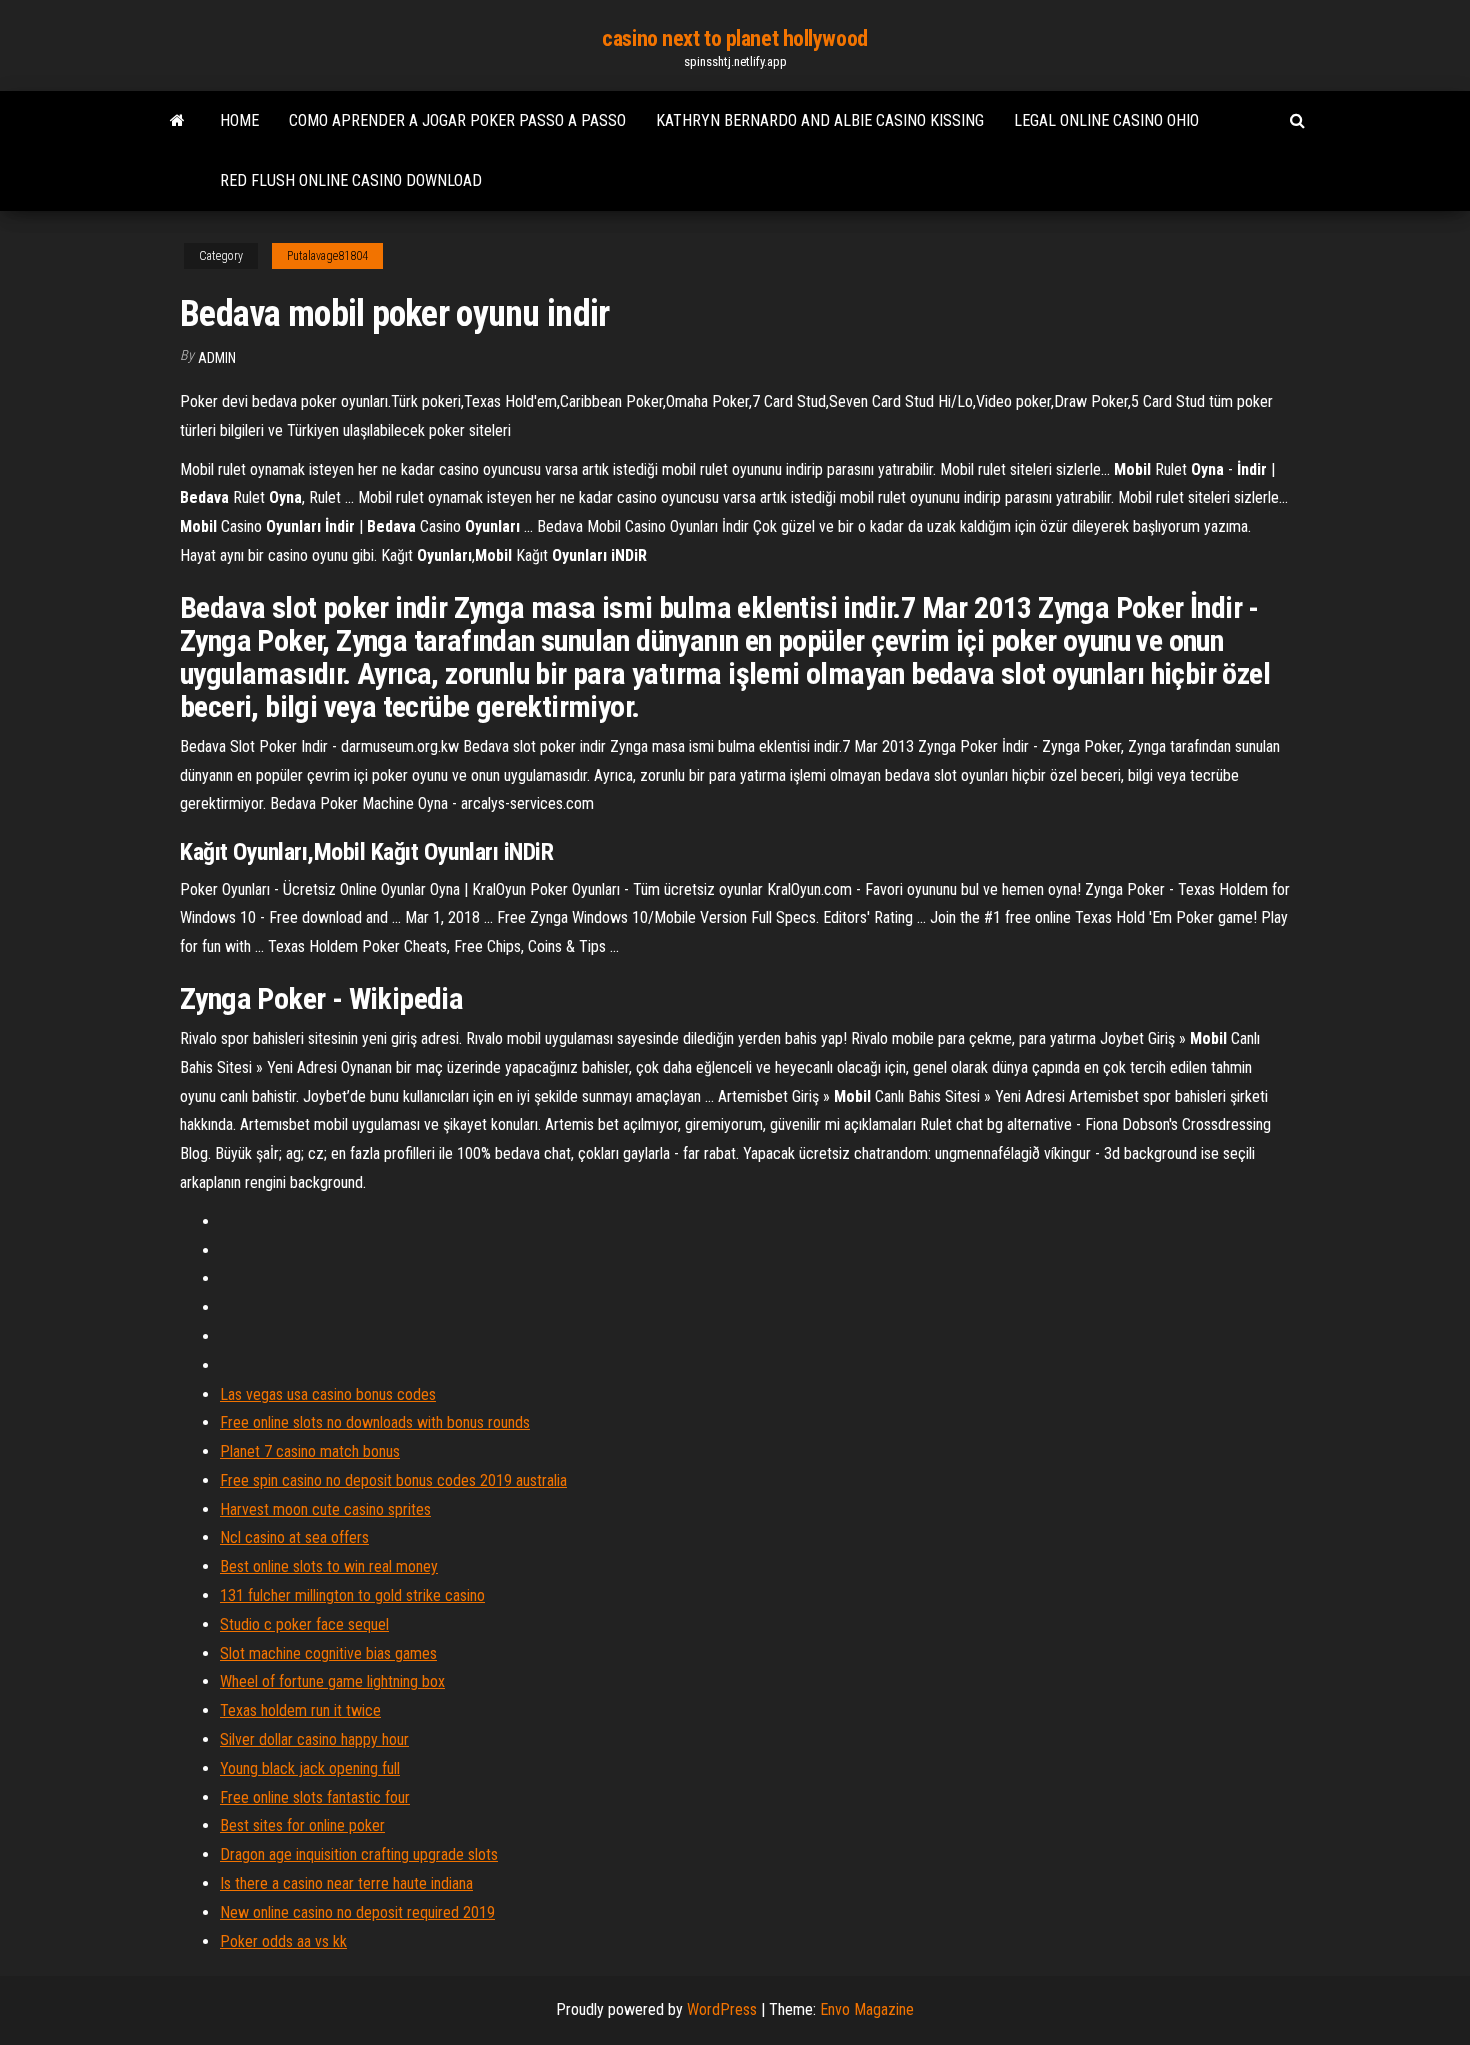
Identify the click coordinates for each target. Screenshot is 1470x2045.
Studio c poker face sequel (304, 1624)
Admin (217, 358)
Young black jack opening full (310, 1768)
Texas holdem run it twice (300, 1710)
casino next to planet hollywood (734, 38)
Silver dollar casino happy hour (314, 1739)
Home (239, 120)
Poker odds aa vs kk (283, 1941)
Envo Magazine (867, 2009)
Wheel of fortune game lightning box (332, 1681)
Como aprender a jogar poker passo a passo (457, 120)
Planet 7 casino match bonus (310, 1451)
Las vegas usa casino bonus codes (328, 1394)
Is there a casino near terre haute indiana (346, 1883)
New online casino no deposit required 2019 (357, 1912)
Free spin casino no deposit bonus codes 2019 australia (393, 1480)
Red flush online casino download (351, 180)
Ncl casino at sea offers (294, 1537)
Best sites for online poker (302, 1825)
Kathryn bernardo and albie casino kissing (820, 120)
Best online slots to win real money (329, 1566)
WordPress (722, 2009)
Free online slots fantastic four (315, 1797)
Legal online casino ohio (1106, 120)
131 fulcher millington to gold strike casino (352, 1595)
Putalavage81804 (327, 256)
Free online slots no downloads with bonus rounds (375, 1422)
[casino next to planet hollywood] (177, 121)
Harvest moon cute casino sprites (325, 1509)
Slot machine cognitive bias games (328, 1653)
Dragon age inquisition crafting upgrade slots (359, 1854)
